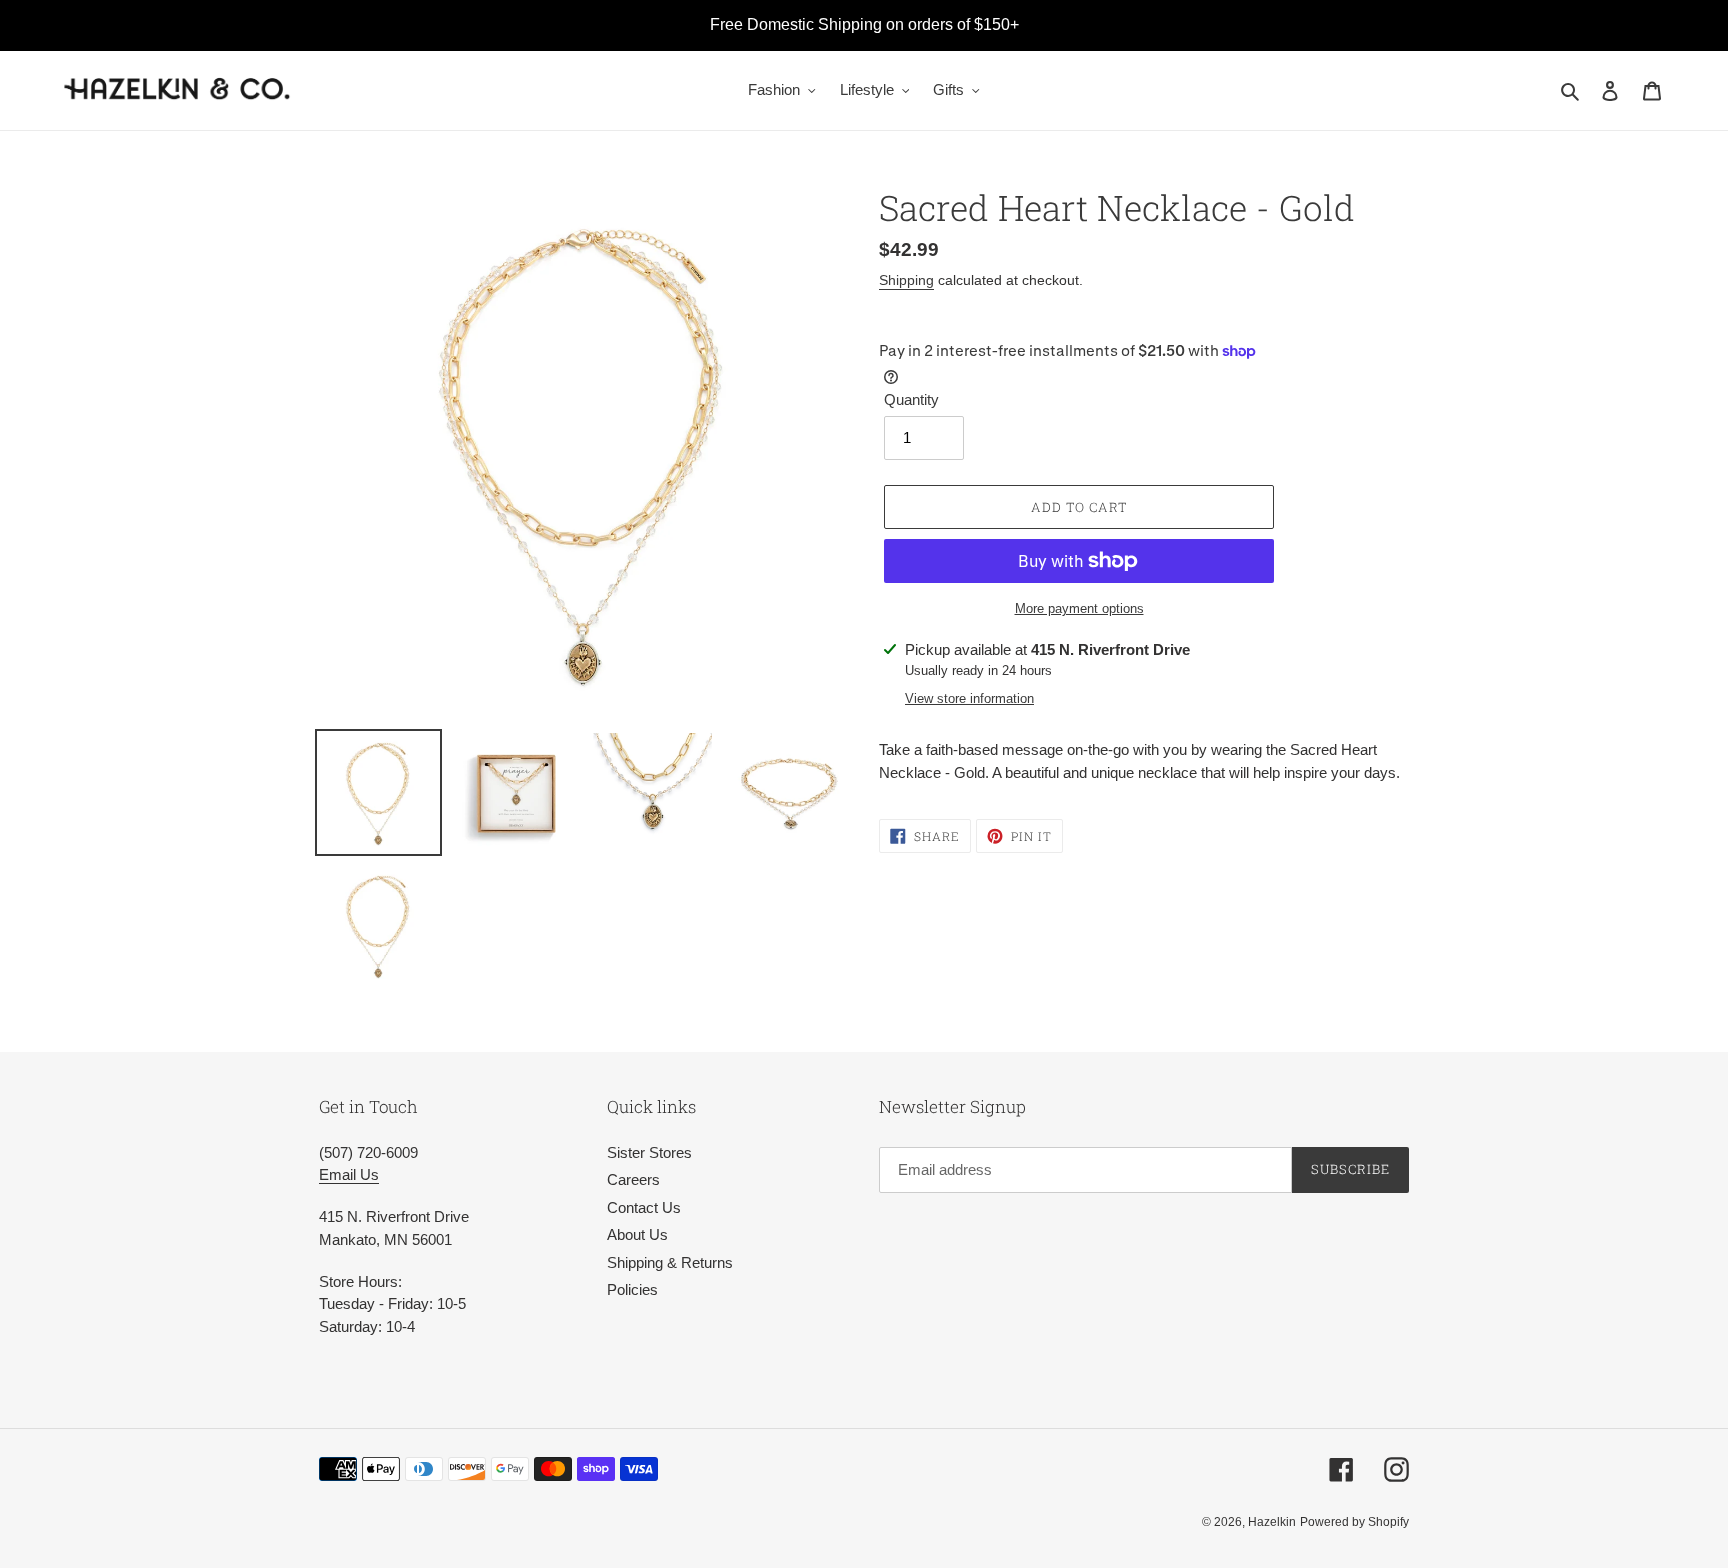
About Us (637, 1234)
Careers (633, 1179)
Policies (632, 1289)
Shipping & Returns (670, 1262)
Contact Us (644, 1207)
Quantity (911, 399)
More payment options (1079, 608)
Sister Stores (649, 1152)
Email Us (349, 1174)
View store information (969, 698)
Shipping (906, 280)
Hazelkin (1272, 1522)
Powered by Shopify (1354, 1522)
